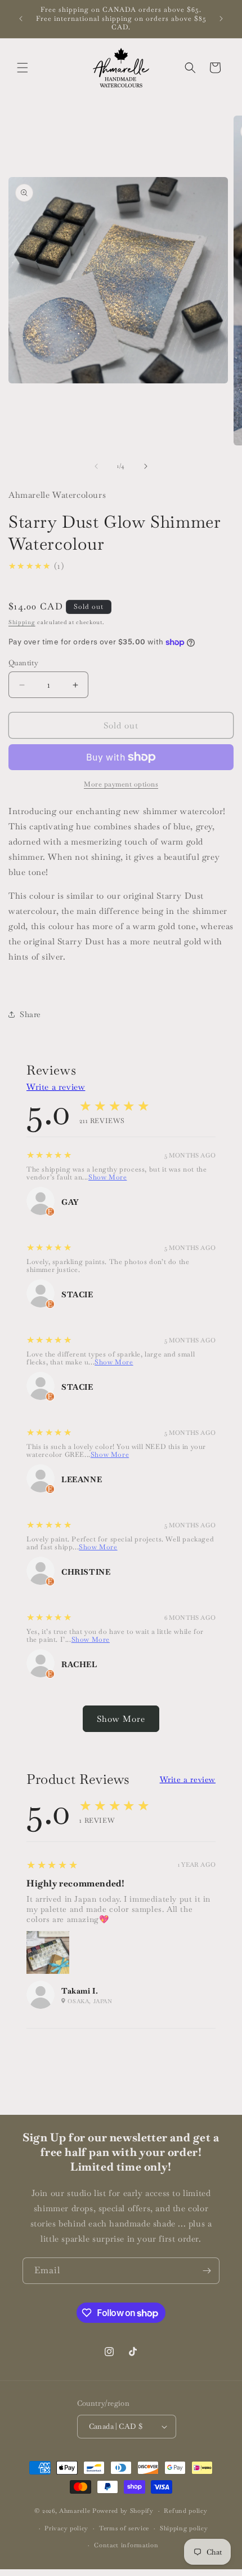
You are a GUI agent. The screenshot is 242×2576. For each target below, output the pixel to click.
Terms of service (124, 2528)
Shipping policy (184, 2528)
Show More (107, 1177)
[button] (23, 68)
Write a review (56, 1087)
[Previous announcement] (21, 19)
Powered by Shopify (123, 2511)
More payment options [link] (121, 784)
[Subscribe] (207, 2271)
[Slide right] (146, 466)
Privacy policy (66, 2528)
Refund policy (185, 2511)
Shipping (22, 622)
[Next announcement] (221, 19)
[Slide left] (96, 466)
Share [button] (30, 1014)
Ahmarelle (75, 2511)
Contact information (126, 2545)
